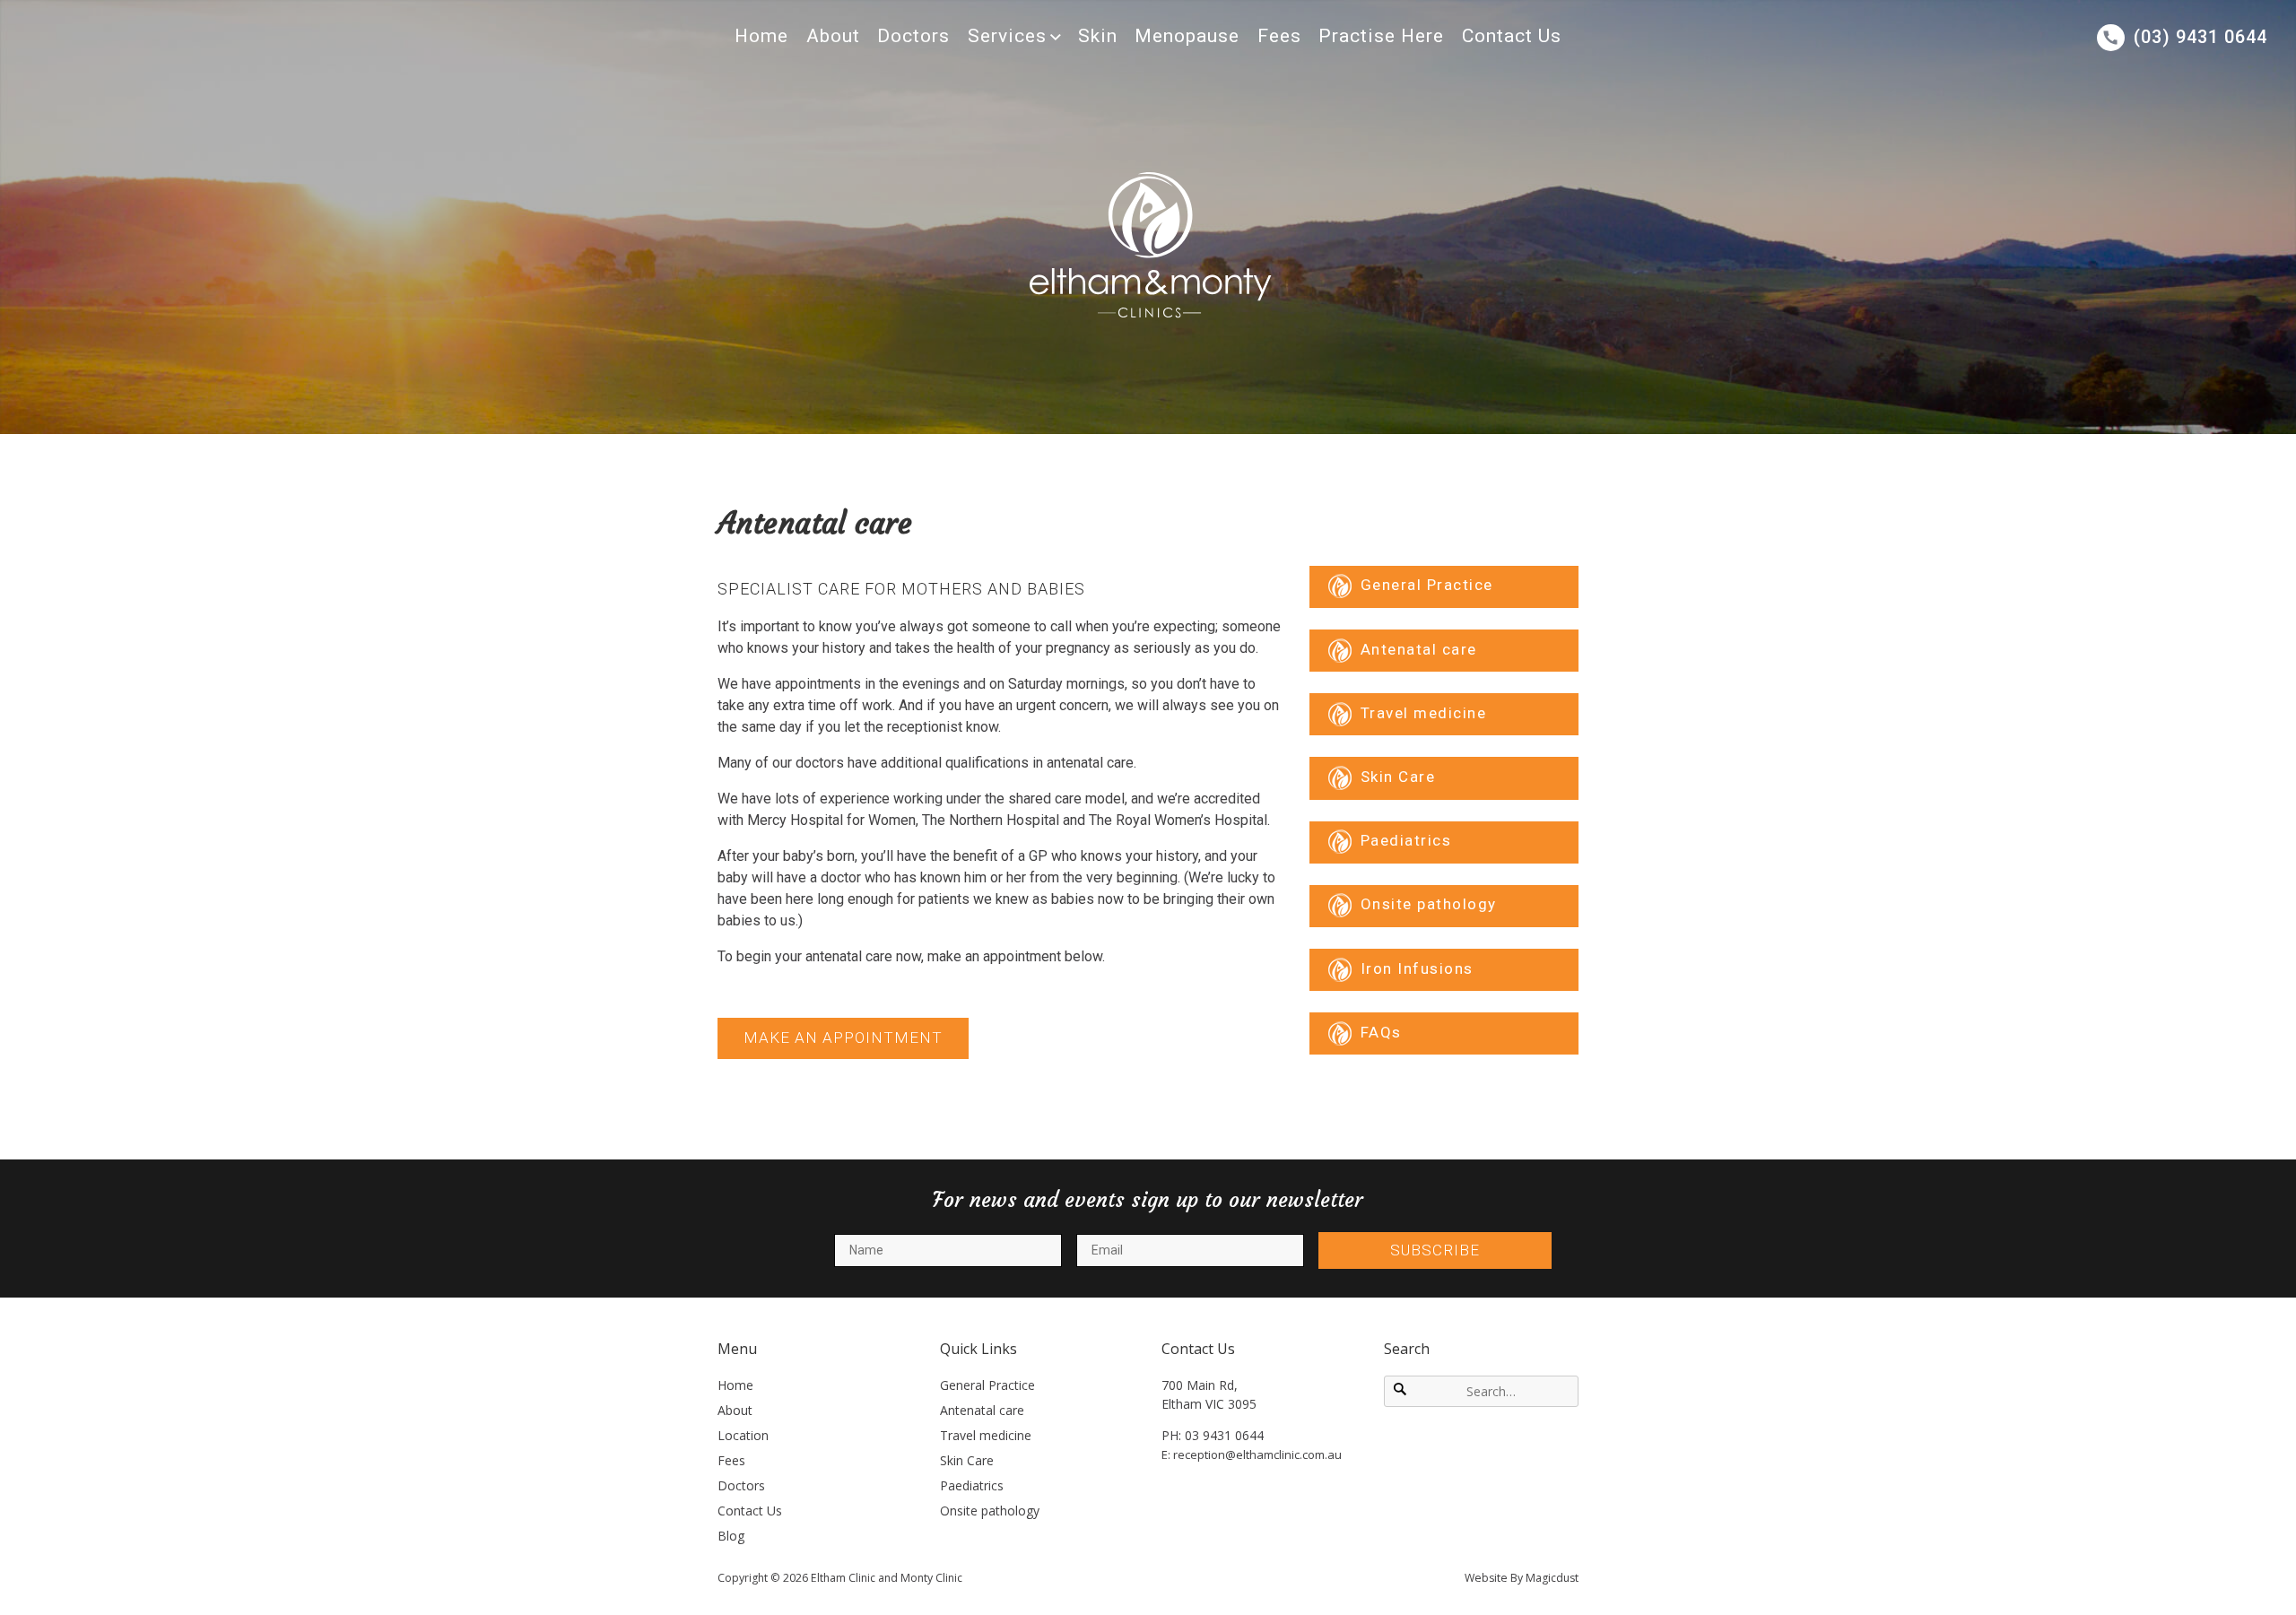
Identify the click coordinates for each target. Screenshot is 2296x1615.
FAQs (1381, 1032)
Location (743, 1435)
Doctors (913, 36)
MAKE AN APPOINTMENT (843, 1038)
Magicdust (1552, 1578)
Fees (1279, 36)
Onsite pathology (1429, 905)
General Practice (1427, 586)
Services (1007, 36)
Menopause (1187, 36)
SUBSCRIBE (1435, 1250)
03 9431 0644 (1224, 1435)
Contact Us (1512, 36)
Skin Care (1398, 777)
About (833, 36)
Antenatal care (1419, 649)
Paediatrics (1406, 841)
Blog (731, 1536)
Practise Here (1381, 36)
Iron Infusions (1417, 968)
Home (761, 36)
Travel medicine (1424, 713)
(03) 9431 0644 (2200, 37)
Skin (1098, 36)
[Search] (1401, 1391)
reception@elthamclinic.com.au (1257, 1454)
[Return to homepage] (1148, 244)
